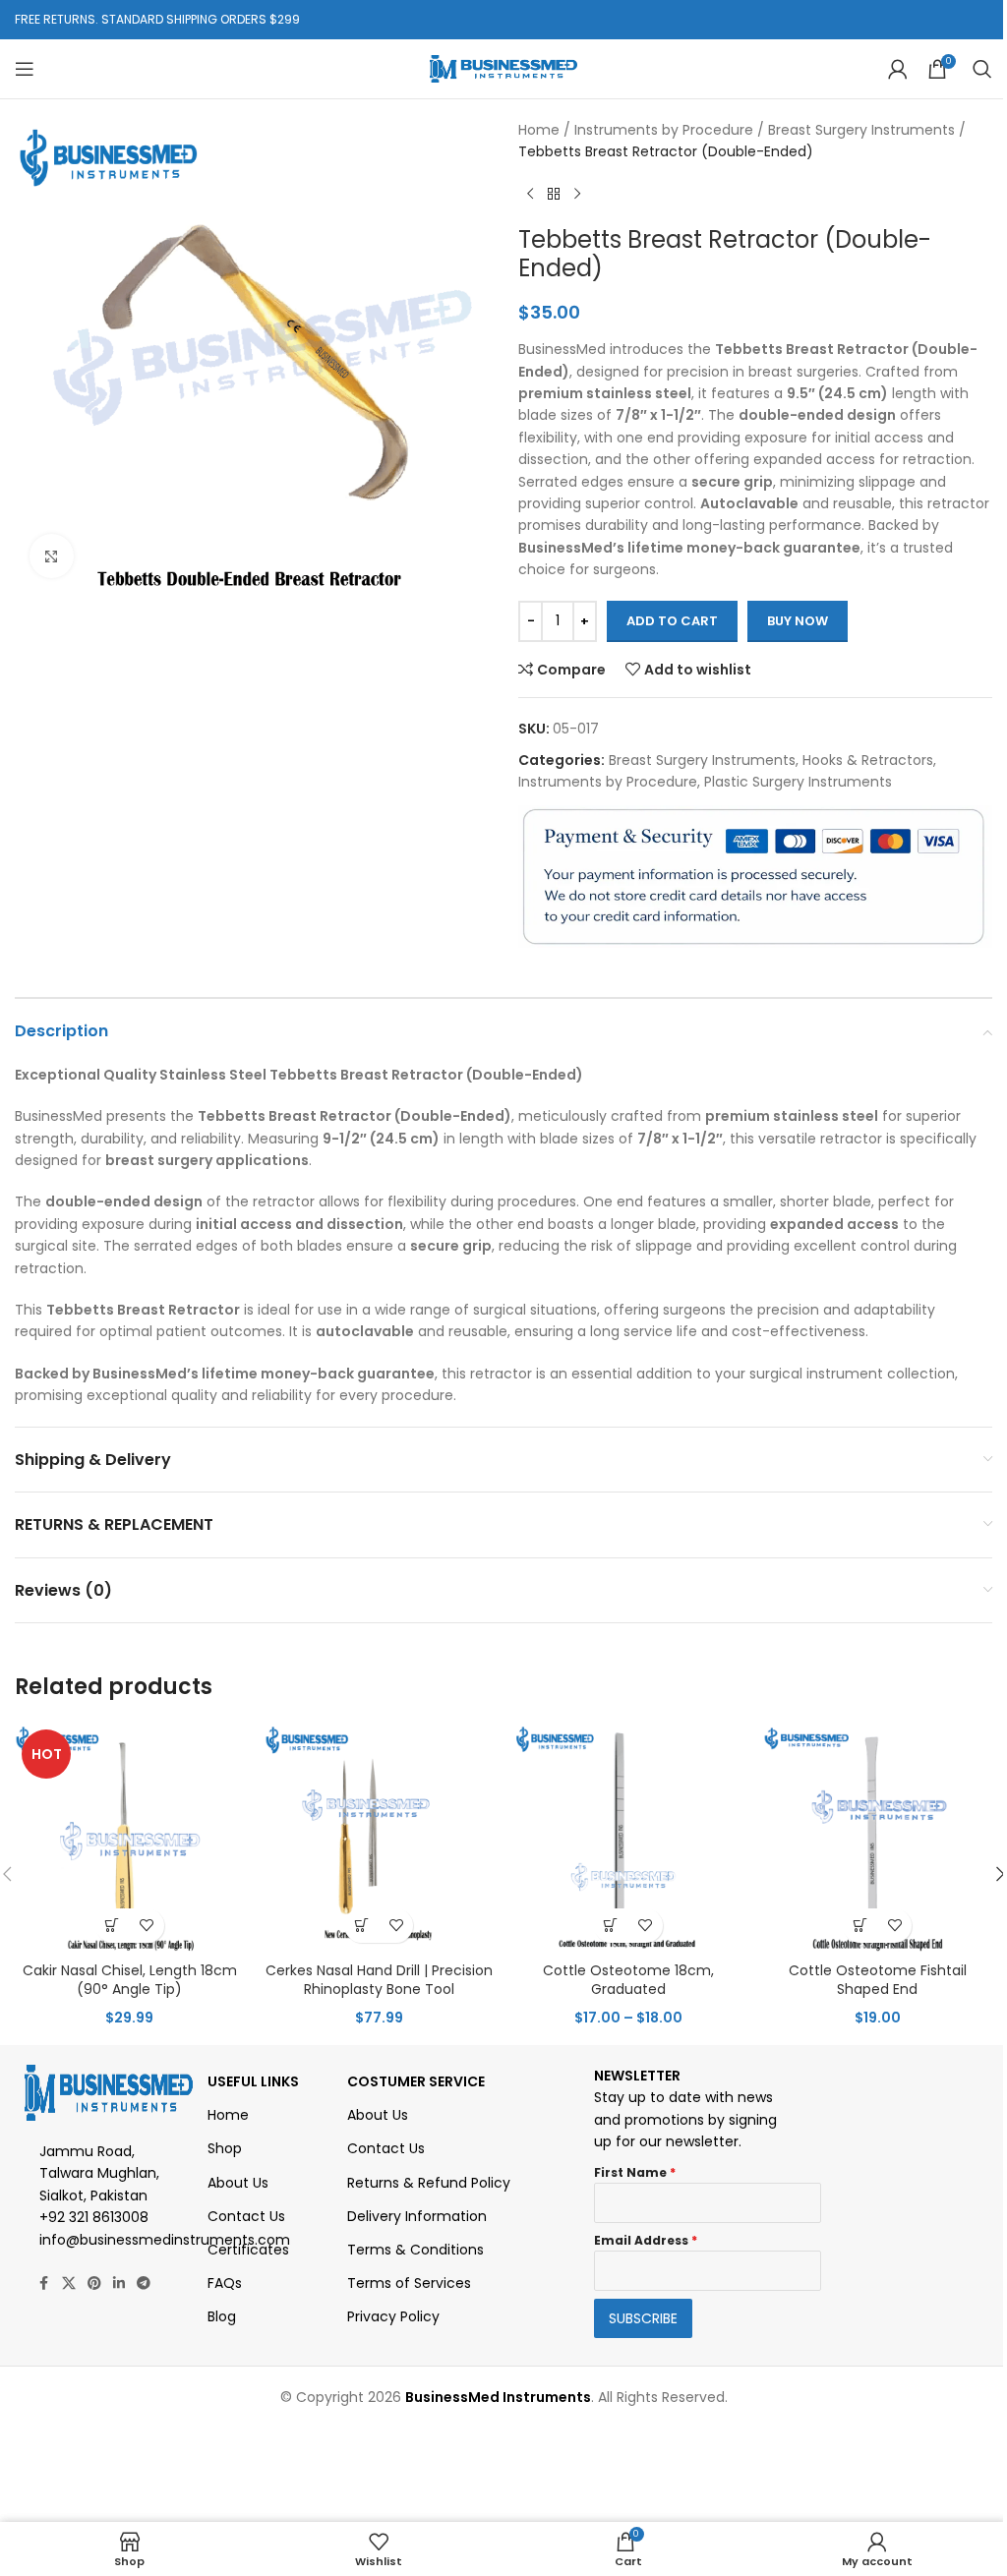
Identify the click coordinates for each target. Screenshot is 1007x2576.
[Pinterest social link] (94, 2283)
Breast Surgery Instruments (861, 130)
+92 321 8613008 (94, 2217)
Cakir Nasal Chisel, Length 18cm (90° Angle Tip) (130, 1980)
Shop (225, 2148)
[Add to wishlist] (147, 1926)
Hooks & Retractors (868, 760)
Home (539, 130)
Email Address (646, 2240)
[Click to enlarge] (52, 556)
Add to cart (672, 621)
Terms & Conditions (415, 2250)
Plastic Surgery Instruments (798, 782)
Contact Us (246, 2216)
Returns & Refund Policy (429, 2183)
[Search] (982, 69)
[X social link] (69, 2283)
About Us (238, 2183)
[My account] (898, 69)
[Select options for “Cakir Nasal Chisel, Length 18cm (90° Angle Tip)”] (113, 1926)
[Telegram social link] (144, 2283)
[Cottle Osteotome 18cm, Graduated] (628, 1838)
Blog (222, 2316)
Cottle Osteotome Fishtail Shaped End (878, 1980)
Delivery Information (417, 2216)
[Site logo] (503, 68)
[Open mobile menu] (25, 69)
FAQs (225, 2283)
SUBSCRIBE (643, 2318)
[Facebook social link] (44, 2283)
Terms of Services (409, 2283)
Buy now (798, 621)
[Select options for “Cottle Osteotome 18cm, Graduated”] (611, 1926)
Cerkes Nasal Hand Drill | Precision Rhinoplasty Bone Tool (379, 1980)
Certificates (248, 2250)
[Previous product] (530, 195)
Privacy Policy (393, 2316)
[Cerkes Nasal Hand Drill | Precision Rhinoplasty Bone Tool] (380, 1838)
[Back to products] (554, 195)
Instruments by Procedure (664, 130)
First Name (635, 2172)
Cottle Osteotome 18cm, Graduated (628, 1980)
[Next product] (577, 195)
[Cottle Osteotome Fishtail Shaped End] (878, 1838)
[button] (361, 1926)
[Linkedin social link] (119, 2283)
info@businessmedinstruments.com (165, 2240)
